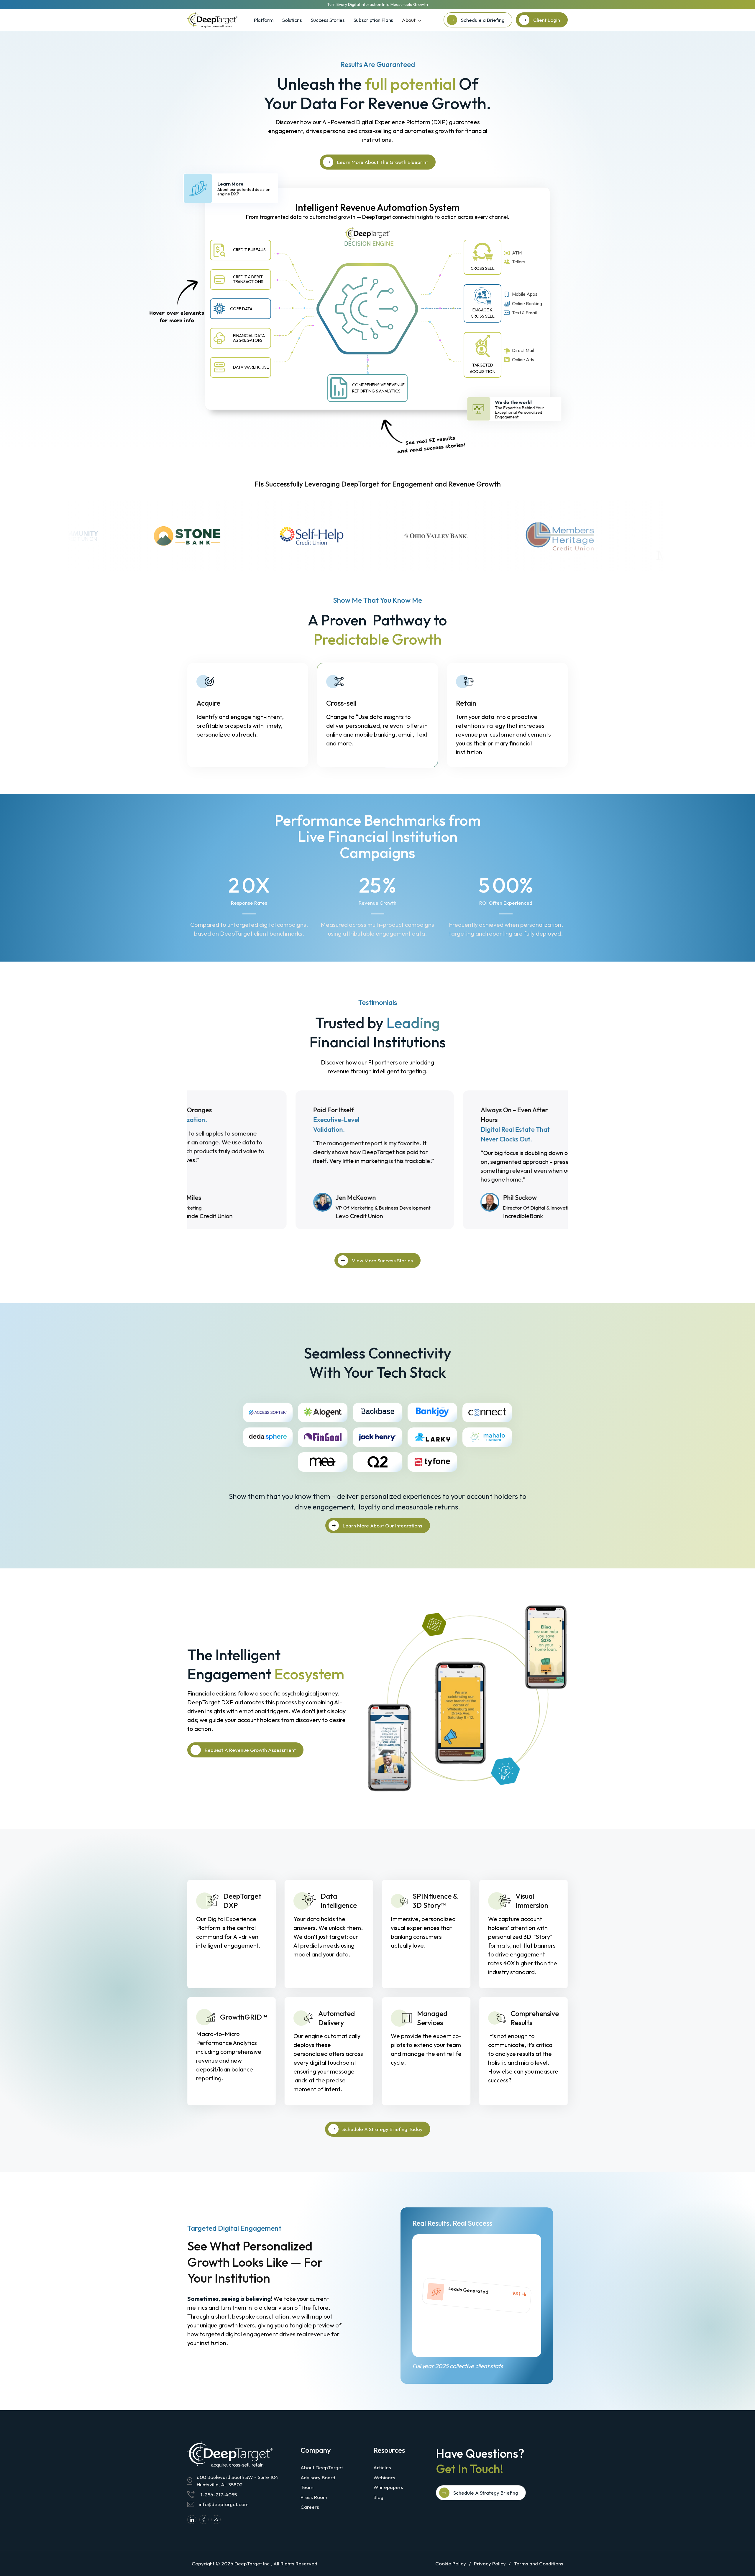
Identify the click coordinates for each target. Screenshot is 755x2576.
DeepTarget (248, 2563)
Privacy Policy (490, 2563)
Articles (382, 2467)
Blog (378, 2497)
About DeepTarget (322, 2467)
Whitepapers (388, 2487)
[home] (212, 20)
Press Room (314, 2497)
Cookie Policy (451, 2563)
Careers (310, 2507)
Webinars (384, 2477)
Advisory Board (318, 2477)
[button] (411, 20)
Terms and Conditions (539, 2563)
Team (307, 2487)
